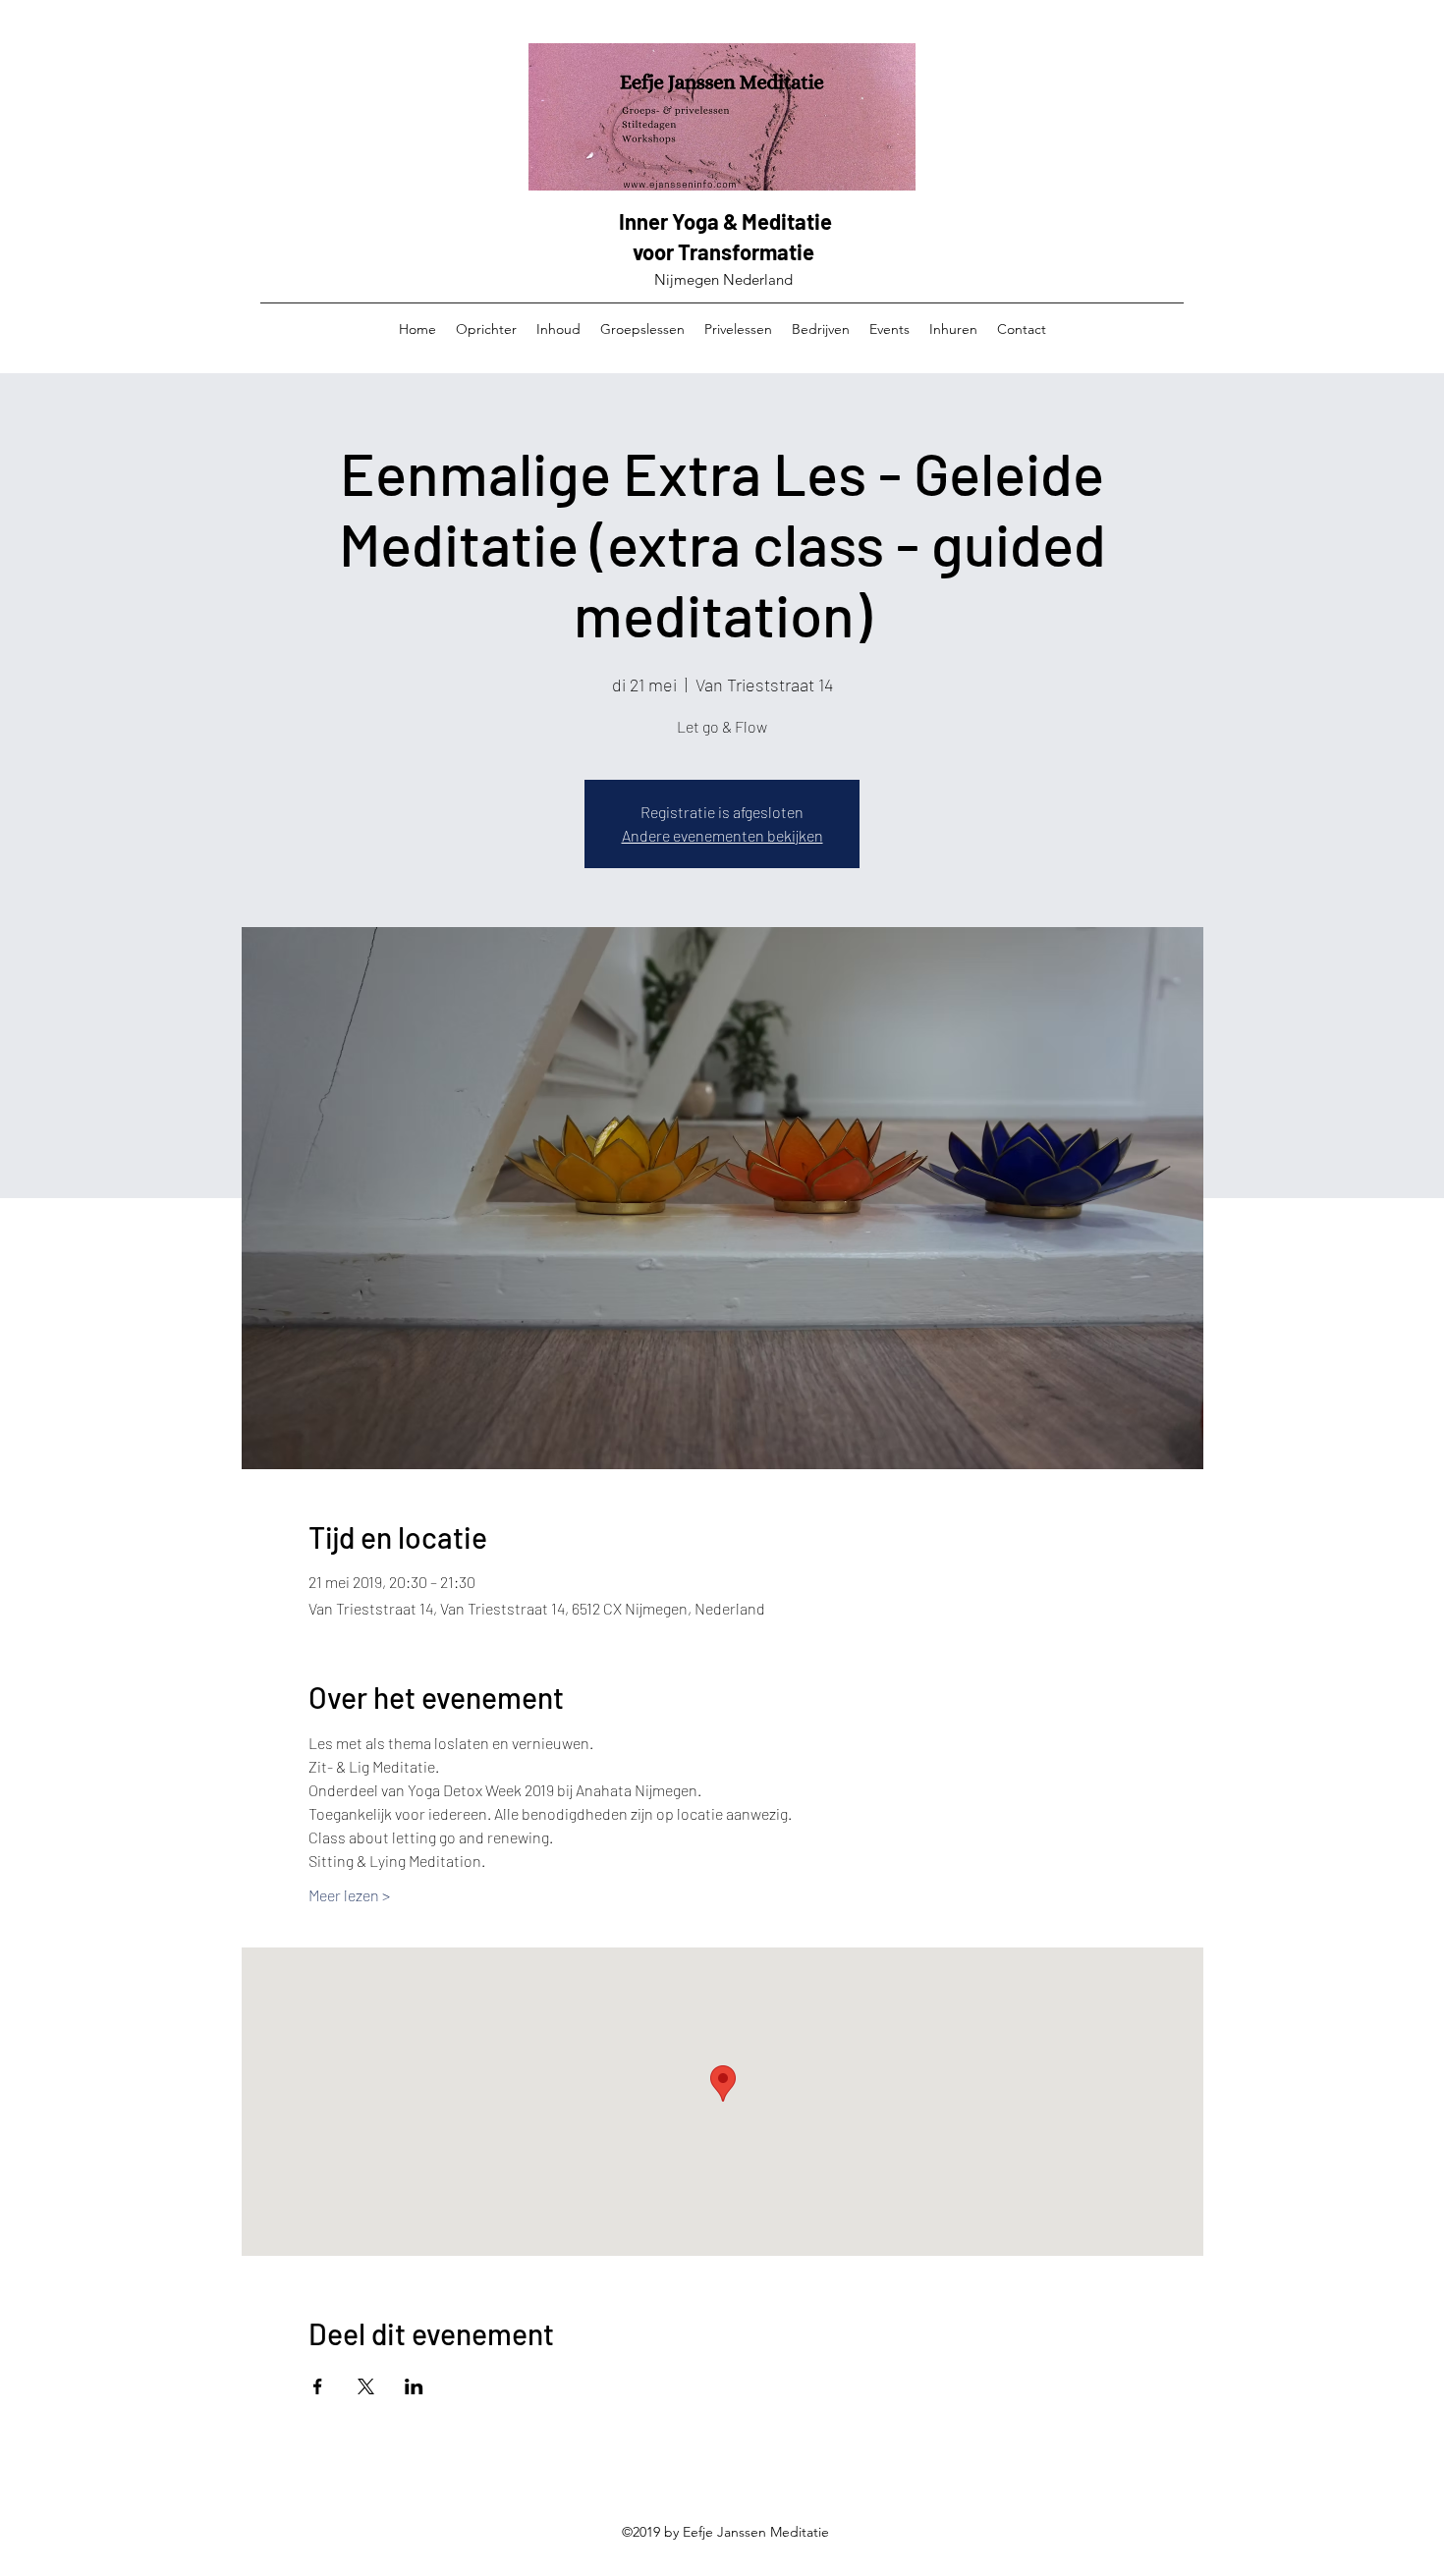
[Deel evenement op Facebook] (318, 2386)
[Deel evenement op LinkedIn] (414, 2386)
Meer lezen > (349, 1895)
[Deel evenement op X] (366, 2386)
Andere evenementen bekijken (722, 835)
